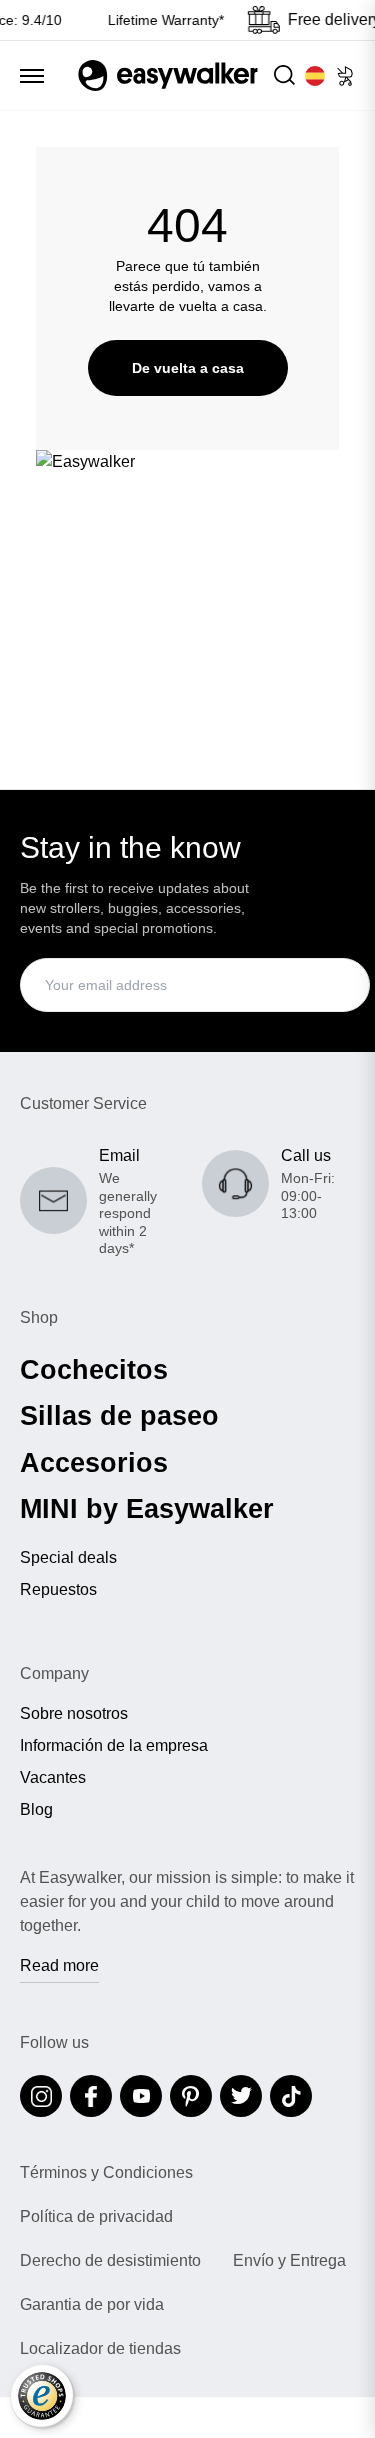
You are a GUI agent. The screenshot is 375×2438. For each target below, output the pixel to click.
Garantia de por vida (92, 2305)
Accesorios (94, 1463)
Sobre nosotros (74, 1714)
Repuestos (58, 1590)
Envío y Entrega (289, 2261)
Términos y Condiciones (106, 2173)
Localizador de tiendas (100, 2349)
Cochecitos (94, 1370)
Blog (36, 1810)
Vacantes (53, 1778)
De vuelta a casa (188, 368)
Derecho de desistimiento (110, 2261)
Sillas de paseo (119, 1416)
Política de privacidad (96, 2217)
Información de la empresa (114, 1746)
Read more (59, 1965)
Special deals (68, 1558)
